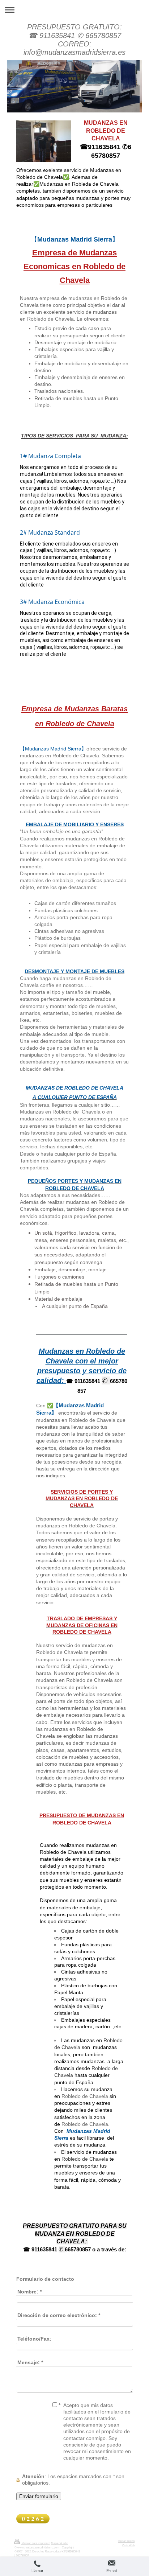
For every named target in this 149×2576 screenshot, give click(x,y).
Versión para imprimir (35, 2543)
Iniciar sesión (126, 2541)
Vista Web (128, 2545)
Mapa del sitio (59, 2543)
